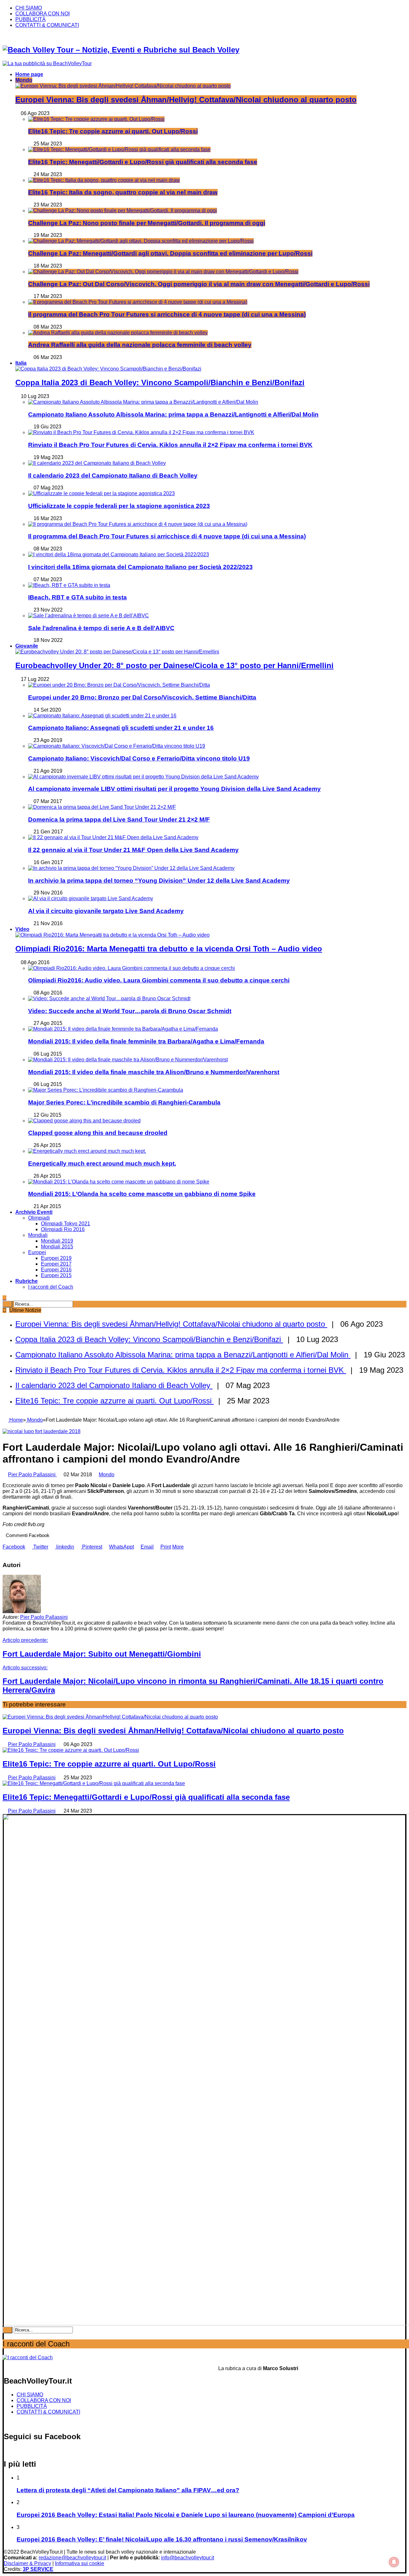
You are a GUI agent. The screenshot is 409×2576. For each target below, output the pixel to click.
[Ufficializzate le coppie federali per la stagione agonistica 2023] (101, 493)
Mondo (24, 80)
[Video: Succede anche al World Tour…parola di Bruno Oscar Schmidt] (109, 999)
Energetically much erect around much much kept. (102, 1163)
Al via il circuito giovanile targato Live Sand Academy (106, 911)
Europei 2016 (56, 1270)
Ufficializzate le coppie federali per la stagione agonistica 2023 (119, 506)
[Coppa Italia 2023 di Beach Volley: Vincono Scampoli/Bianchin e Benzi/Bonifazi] (108, 369)
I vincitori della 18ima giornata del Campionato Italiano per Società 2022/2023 (140, 567)
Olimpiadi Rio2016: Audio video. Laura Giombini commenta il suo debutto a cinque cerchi (159, 980)
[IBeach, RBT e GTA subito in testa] (69, 585)
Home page (29, 74)
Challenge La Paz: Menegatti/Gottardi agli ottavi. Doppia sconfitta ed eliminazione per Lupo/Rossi (170, 253)
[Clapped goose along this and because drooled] (84, 1121)
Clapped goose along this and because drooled (98, 1133)
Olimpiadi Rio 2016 (63, 1229)
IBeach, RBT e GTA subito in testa (77, 597)
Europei (37, 1252)
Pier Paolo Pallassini (32, 1475)
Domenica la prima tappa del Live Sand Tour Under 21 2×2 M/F (119, 820)
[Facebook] (5, 36)
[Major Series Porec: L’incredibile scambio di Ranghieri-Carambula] (106, 1090)
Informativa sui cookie (80, 2563)
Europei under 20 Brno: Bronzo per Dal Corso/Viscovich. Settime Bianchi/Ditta (142, 697)
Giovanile (27, 646)
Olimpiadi (39, 1218)
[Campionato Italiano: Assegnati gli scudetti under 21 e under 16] (102, 716)
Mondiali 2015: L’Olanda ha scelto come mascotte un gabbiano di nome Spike (142, 1194)
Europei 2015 (56, 1275)
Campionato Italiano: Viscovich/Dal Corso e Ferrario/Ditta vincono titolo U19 (139, 758)
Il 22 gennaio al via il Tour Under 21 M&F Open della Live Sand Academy (133, 850)
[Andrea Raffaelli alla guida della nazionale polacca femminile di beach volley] (118, 333)
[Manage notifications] (394, 2562)
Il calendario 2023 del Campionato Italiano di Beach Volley (113, 476)
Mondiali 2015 (57, 1247)
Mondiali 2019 (57, 1241)
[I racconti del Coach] (28, 2357)
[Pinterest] (25, 36)
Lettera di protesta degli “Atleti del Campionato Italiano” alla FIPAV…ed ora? (128, 2490)
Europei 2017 (56, 1264)
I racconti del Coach (51, 1287)
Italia (21, 363)
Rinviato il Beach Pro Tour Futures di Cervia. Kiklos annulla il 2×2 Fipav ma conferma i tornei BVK (170, 445)
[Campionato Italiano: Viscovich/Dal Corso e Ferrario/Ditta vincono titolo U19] (117, 746)
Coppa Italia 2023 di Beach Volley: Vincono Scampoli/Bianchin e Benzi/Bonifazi (160, 382)
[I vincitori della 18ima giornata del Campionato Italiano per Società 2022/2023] (119, 554)
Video (22, 929)
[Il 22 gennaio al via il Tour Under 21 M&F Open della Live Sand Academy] (113, 837)
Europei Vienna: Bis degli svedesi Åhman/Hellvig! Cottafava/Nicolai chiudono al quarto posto (186, 100)
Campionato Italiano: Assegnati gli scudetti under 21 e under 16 (121, 728)
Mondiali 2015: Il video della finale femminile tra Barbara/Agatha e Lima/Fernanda (146, 1041)
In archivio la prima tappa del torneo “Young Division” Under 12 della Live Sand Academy (159, 881)
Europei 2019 (56, 1258)
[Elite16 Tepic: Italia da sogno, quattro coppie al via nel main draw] (104, 180)
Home (15, 1420)
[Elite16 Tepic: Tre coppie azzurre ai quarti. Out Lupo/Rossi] (96, 119)
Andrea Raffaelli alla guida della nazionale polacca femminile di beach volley (140, 345)
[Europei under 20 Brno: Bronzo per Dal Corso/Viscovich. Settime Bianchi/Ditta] (119, 685)
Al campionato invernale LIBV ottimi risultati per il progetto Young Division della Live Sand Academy (174, 789)
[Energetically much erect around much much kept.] (87, 1151)
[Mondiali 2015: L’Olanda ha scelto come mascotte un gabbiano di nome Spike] (119, 1182)
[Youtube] (32, 36)
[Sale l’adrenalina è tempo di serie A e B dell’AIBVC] (89, 616)
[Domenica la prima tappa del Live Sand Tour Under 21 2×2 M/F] (102, 807)
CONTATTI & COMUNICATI (47, 25)
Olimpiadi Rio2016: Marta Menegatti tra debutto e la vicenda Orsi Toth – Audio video (169, 949)
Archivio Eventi (34, 1212)
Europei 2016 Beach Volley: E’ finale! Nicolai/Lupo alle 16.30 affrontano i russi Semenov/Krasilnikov (162, 2539)
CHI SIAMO (29, 8)
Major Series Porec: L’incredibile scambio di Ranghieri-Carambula (124, 1102)
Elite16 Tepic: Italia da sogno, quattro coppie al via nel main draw (123, 192)
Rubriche (27, 1281)
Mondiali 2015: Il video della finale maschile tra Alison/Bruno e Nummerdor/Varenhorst (154, 1072)
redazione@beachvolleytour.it (72, 2558)
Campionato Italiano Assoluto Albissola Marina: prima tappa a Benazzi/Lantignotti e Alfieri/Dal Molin (173, 414)
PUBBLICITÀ (31, 19)
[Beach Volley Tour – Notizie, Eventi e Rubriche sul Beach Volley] (121, 50)
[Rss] (19, 36)
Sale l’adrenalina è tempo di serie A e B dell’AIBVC (101, 628)
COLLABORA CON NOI (42, 14)
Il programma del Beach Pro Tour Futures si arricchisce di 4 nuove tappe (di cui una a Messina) (167, 314)
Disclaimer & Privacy (27, 2563)
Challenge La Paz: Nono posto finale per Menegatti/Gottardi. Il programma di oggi (147, 223)
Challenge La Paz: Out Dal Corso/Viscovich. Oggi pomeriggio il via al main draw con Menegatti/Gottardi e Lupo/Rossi (199, 284)
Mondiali (38, 1235)
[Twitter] (12, 36)
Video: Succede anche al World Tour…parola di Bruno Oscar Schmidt (130, 1011)
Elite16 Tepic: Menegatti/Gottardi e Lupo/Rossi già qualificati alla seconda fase (143, 162)
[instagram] (39, 36)
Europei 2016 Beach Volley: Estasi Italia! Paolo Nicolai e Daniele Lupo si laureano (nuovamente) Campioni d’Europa (186, 2515)
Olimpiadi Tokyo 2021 (66, 1224)
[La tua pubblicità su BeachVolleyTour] (47, 63)
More (178, 1547)
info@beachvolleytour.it (188, 2558)
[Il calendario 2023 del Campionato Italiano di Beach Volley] (97, 463)
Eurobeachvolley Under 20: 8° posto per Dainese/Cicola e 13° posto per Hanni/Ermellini (174, 665)
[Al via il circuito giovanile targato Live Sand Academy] (91, 898)
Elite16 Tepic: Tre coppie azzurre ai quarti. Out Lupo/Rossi (113, 131)
